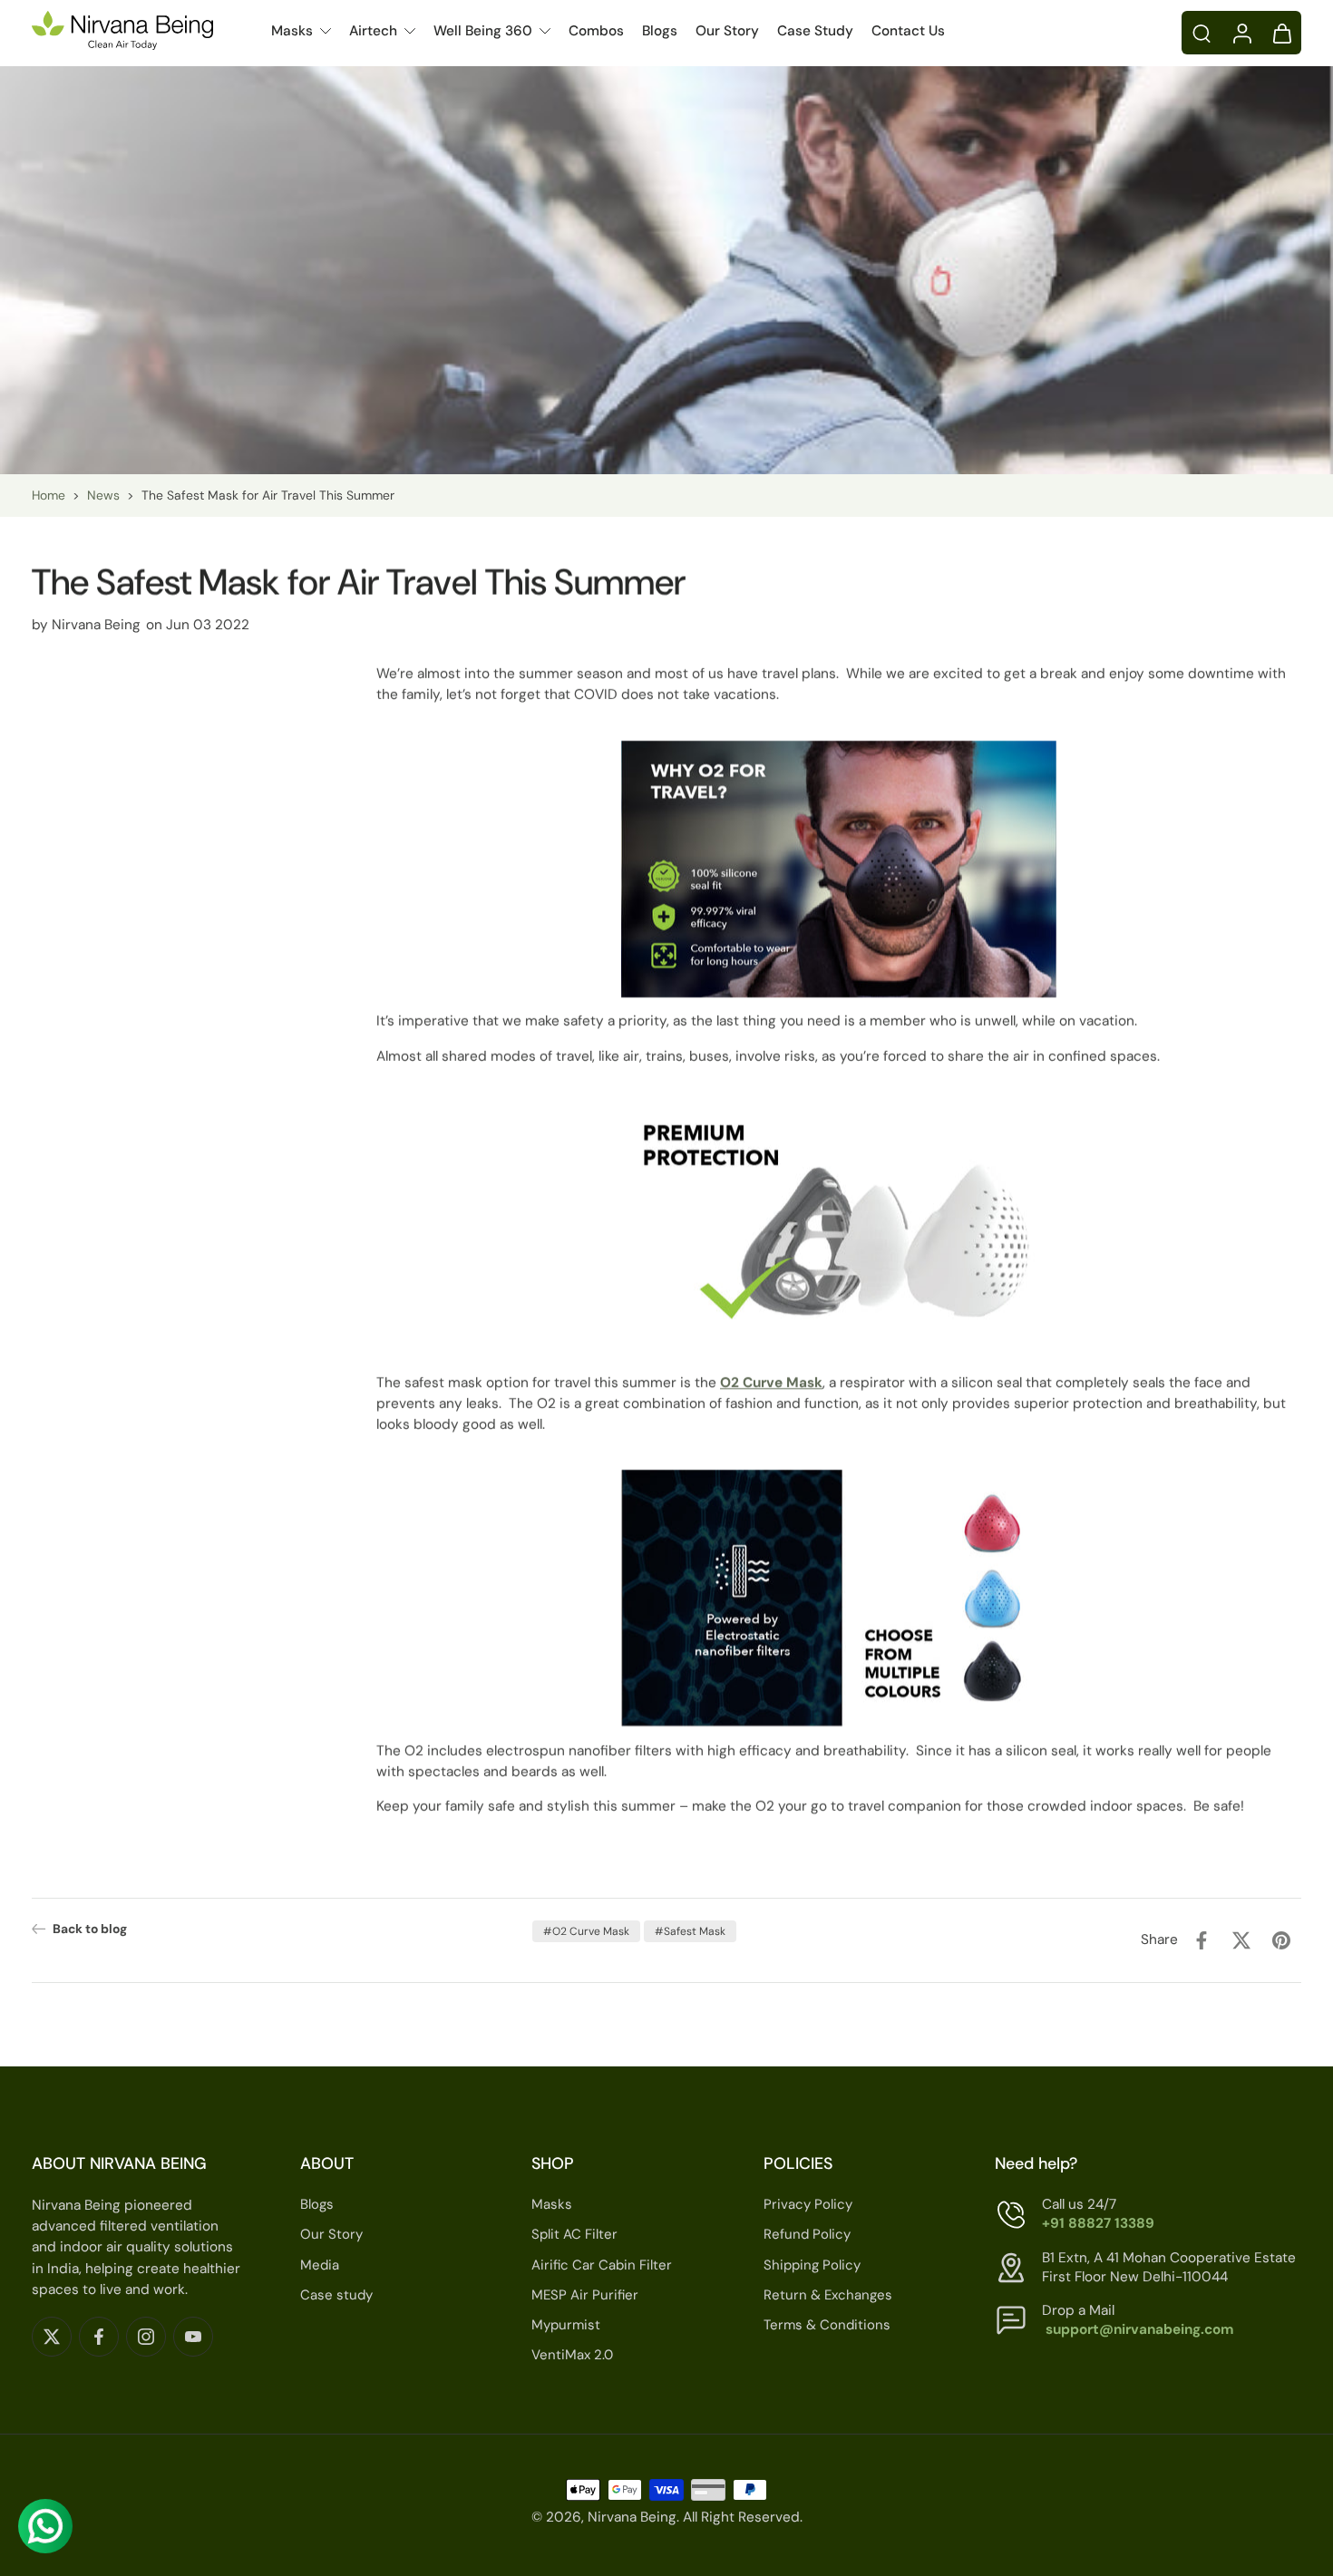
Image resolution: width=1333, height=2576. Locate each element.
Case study (336, 2295)
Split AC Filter (574, 2235)
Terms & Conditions (827, 2325)
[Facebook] (99, 2337)
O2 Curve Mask (771, 1383)
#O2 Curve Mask (586, 1931)
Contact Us (908, 31)
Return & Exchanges (828, 2295)
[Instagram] (146, 2337)
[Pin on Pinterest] (1281, 1940)
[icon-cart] (1281, 33)
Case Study (815, 31)
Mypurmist (566, 2325)
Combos (596, 31)
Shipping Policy (812, 2265)
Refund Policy (807, 2235)
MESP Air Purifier (585, 2295)
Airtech (373, 31)
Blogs (660, 31)
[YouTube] (193, 2337)
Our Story (727, 31)
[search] (1202, 33)
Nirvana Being (632, 2518)
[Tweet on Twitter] (1241, 1940)
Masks (292, 31)
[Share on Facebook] (1202, 1940)
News (103, 495)
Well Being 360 (483, 31)
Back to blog (90, 1929)
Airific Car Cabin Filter (602, 2265)
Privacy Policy (808, 2204)
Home (49, 495)
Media (320, 2265)
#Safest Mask (690, 1931)
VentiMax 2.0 (572, 2355)
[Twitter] (52, 2337)
